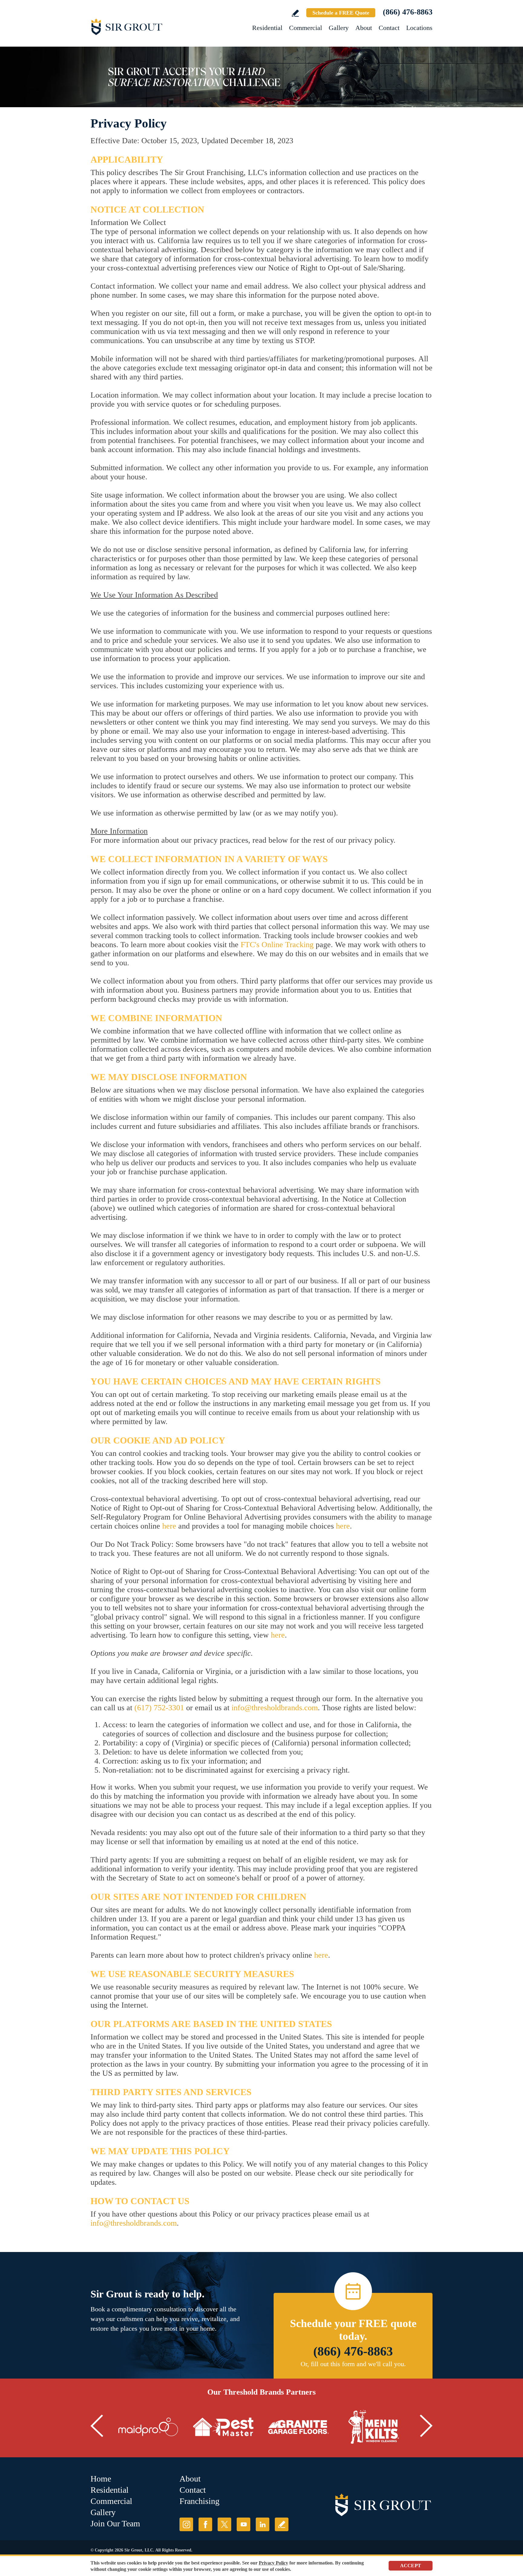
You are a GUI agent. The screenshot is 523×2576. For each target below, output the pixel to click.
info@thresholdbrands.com (275, 1708)
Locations (419, 28)
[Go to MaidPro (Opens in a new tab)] (148, 2427)
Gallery (339, 28)
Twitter (224, 2524)
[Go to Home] (145, 27)
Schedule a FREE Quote (341, 13)
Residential (267, 28)
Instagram (186, 2524)
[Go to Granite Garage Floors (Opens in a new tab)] (298, 2427)
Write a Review (295, 13)
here (169, 1526)
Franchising (199, 2501)
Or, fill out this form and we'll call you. (353, 2364)
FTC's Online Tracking (277, 945)
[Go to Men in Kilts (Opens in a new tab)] (373, 2427)
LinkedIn (263, 2524)
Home (101, 2479)
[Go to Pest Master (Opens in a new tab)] (223, 2427)
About (364, 28)
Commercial (306, 28)
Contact (389, 28)
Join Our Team (115, 2523)
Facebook (205, 2524)
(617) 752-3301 (159, 1708)
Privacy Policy (273, 2563)
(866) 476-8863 (408, 12)
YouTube (243, 2524)
